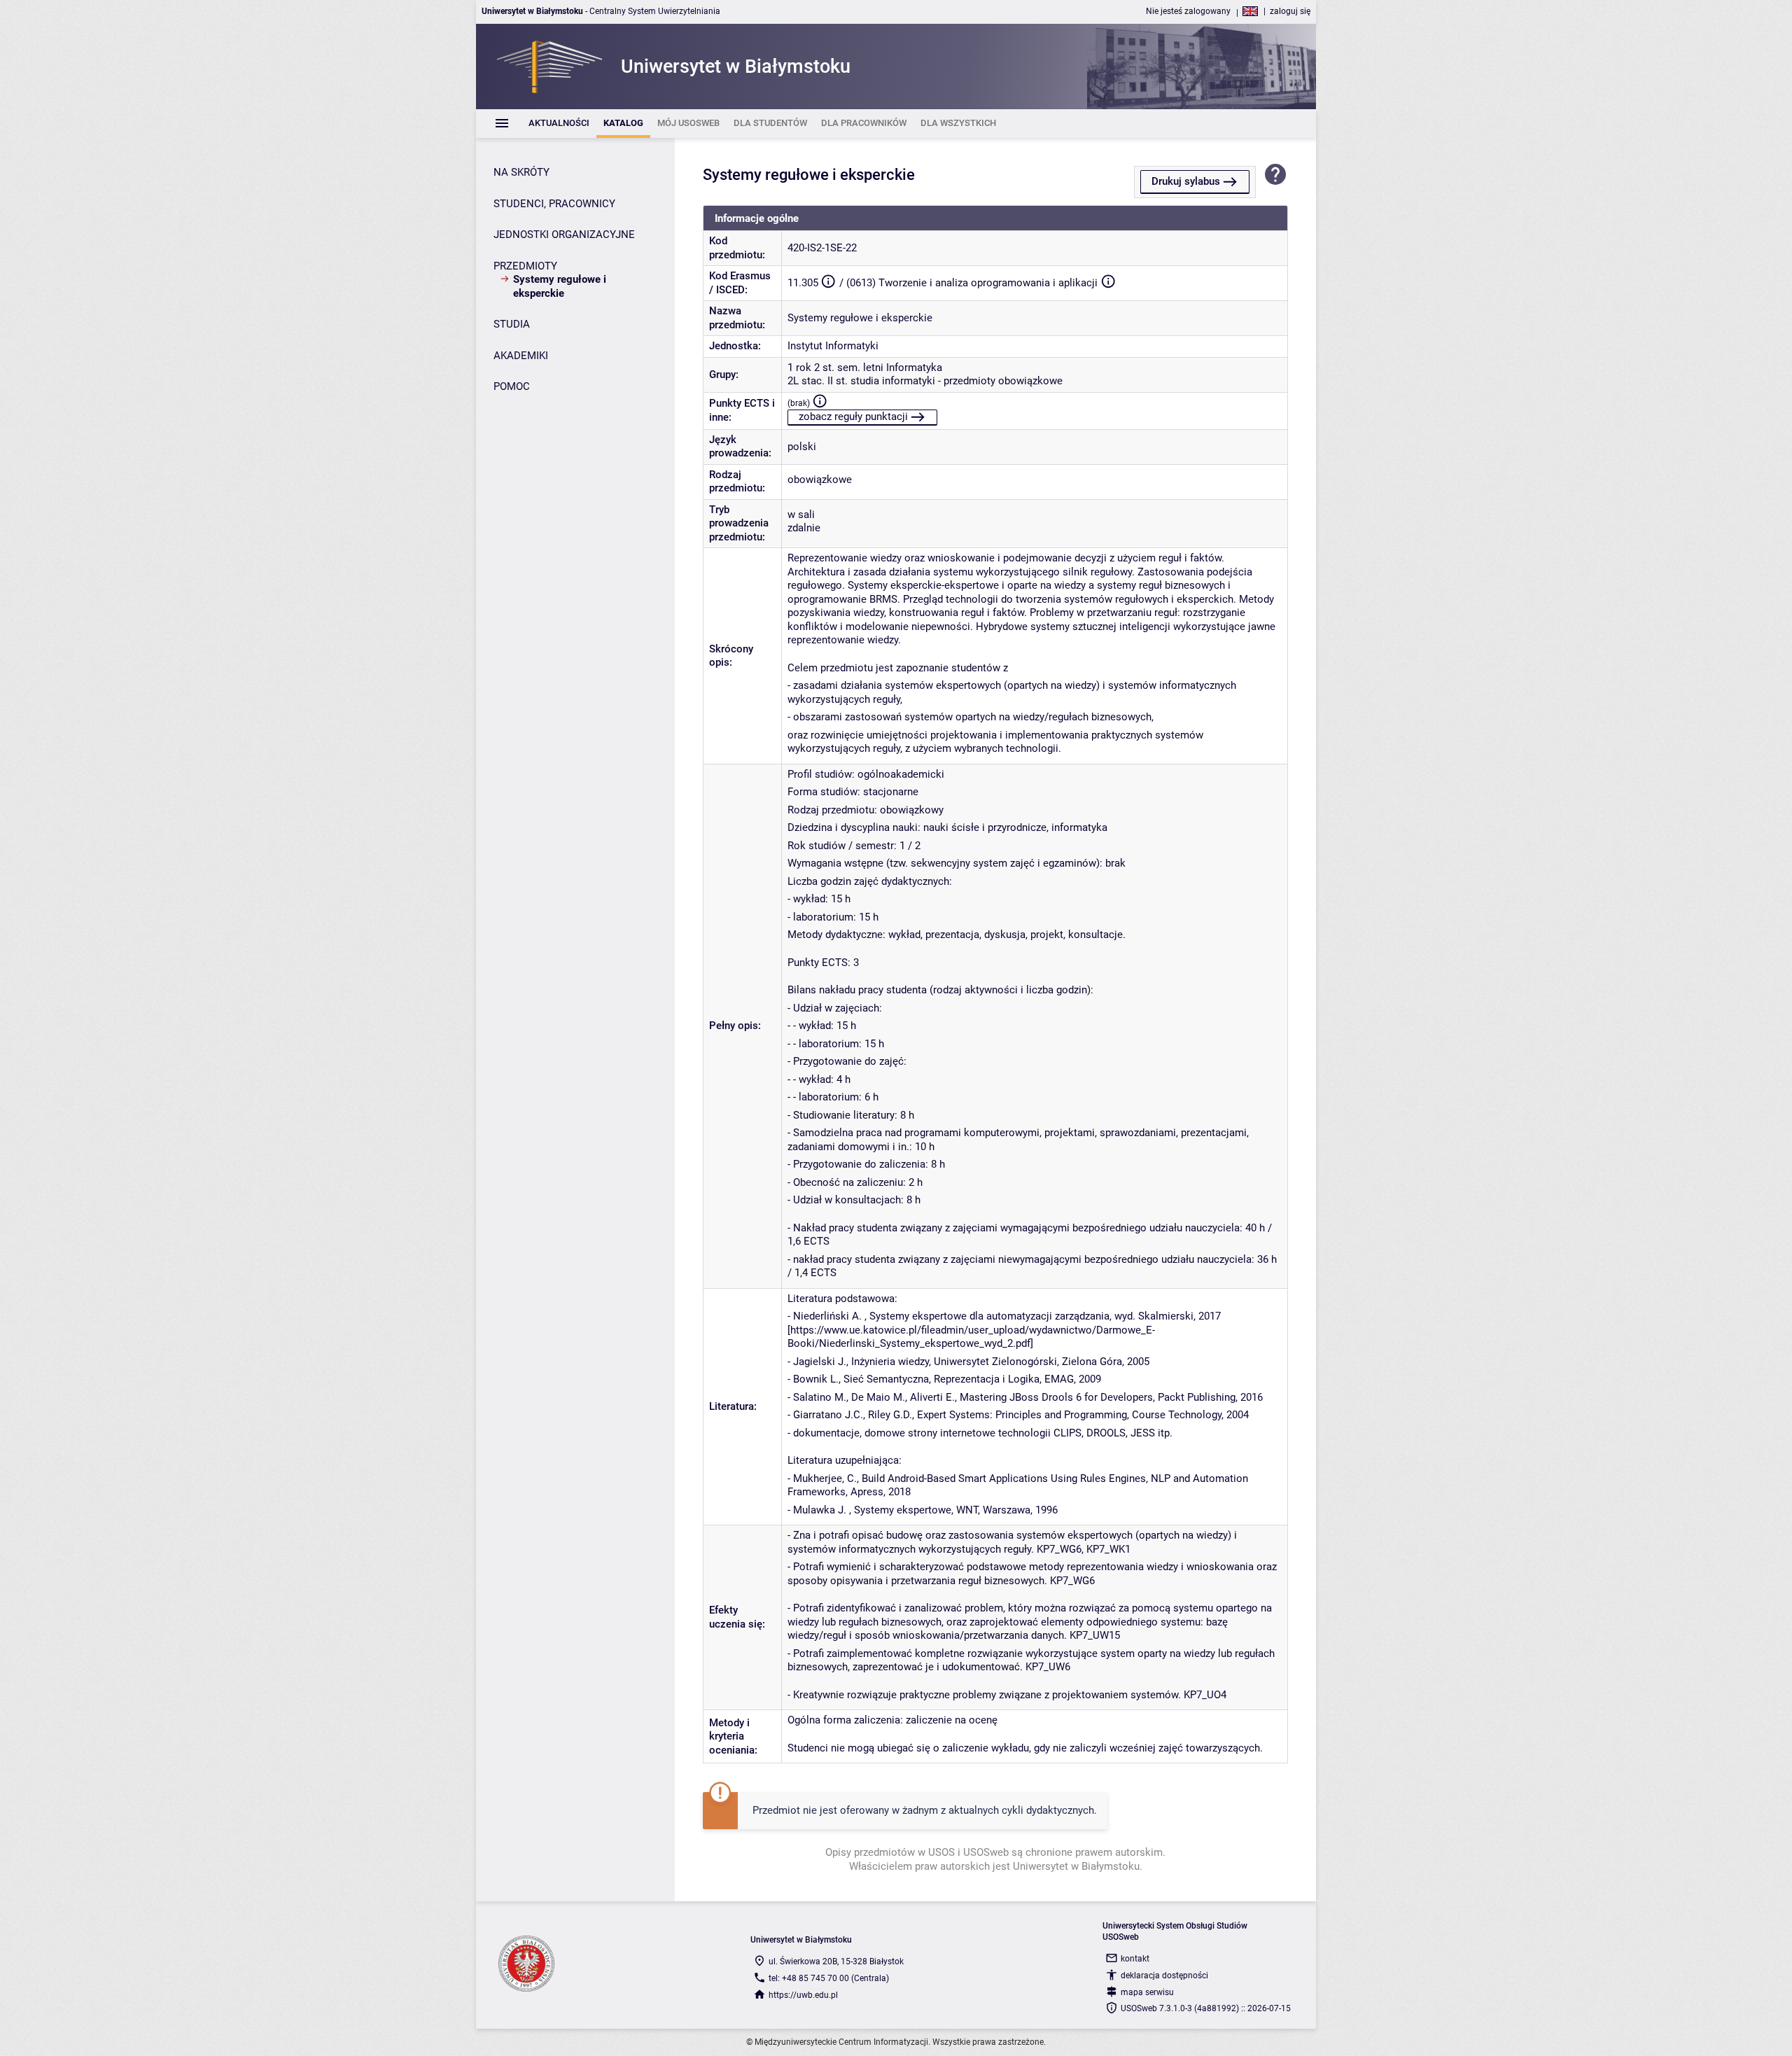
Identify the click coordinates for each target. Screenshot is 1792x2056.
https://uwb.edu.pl (803, 1995)
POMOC (512, 386)
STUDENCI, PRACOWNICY (554, 204)
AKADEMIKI (521, 356)
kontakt (1135, 1959)
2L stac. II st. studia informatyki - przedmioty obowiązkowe (925, 381)
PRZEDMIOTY (525, 266)
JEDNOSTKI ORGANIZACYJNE (564, 235)
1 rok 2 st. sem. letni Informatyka (865, 368)
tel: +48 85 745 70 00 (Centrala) (829, 1978)
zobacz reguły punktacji (853, 417)
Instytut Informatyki (833, 346)
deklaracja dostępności (1164, 1975)
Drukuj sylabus (1186, 181)
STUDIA (512, 324)
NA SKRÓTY (521, 172)
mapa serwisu (1147, 1992)
